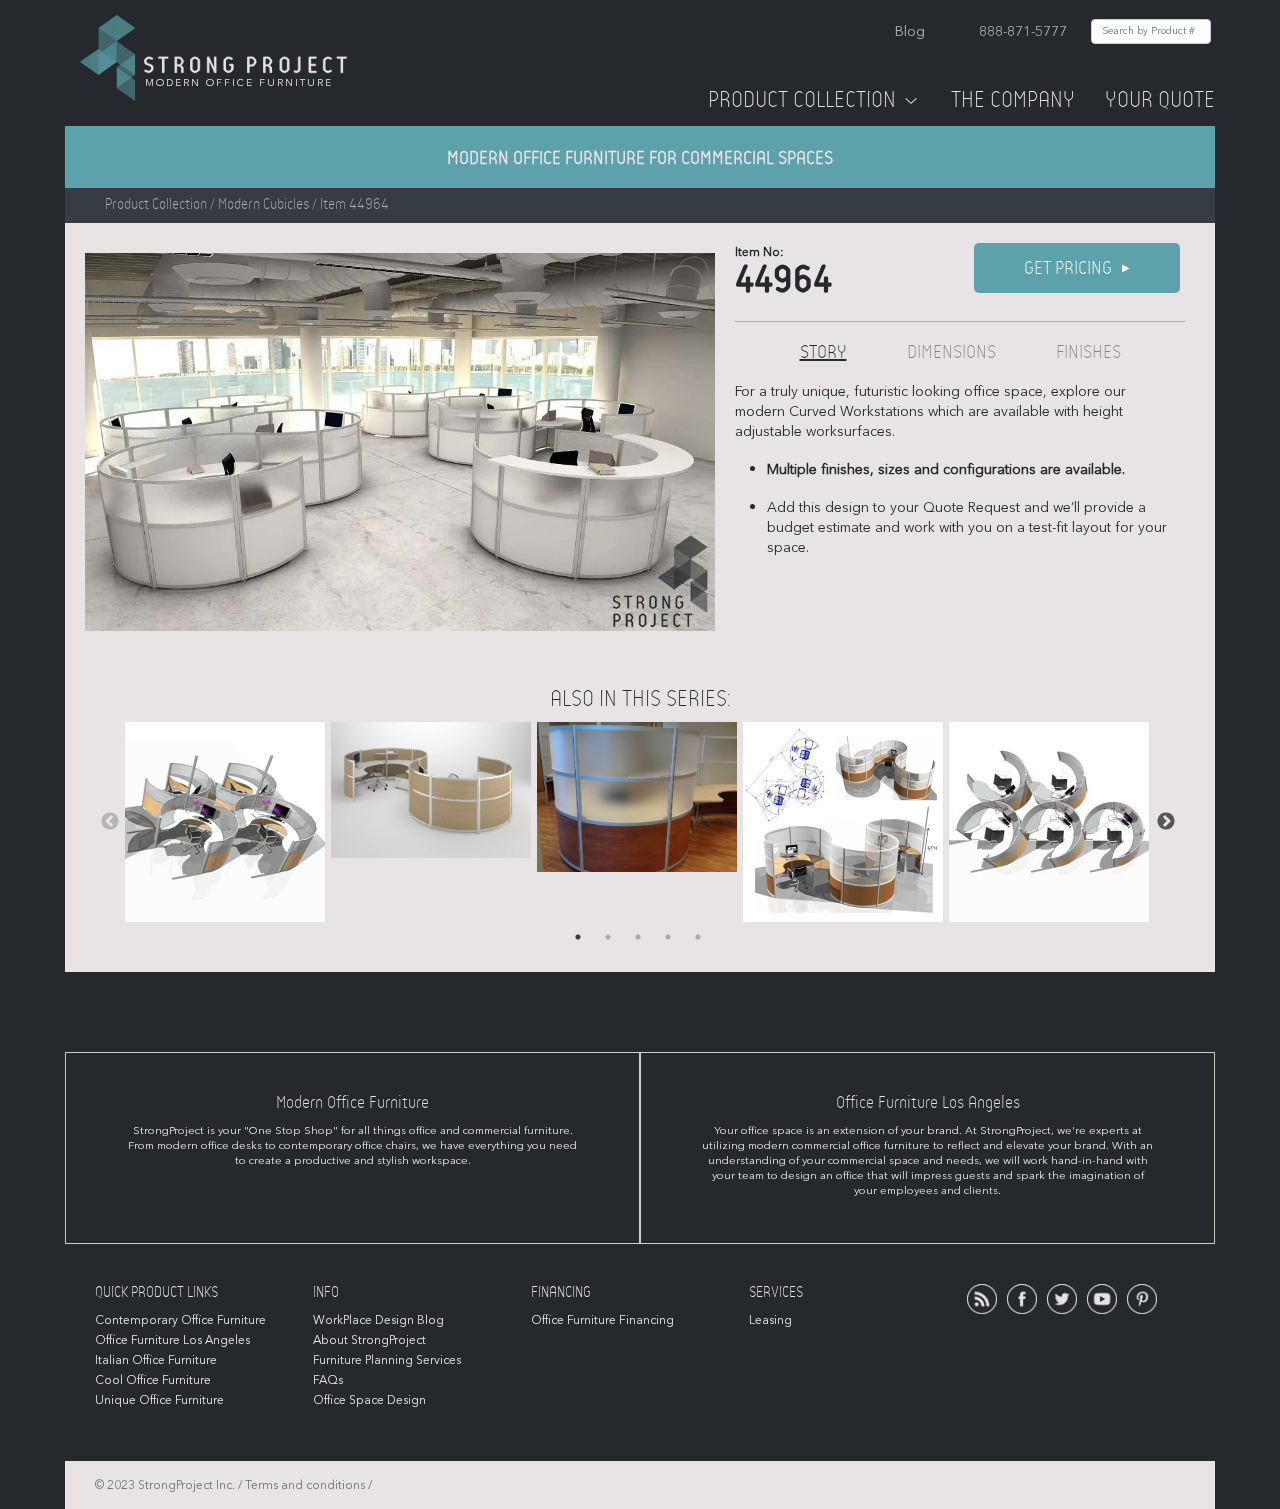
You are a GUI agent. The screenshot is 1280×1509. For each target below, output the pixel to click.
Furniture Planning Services (387, 1360)
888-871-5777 (1023, 31)
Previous (110, 822)
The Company (1013, 100)
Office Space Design (369, 1400)
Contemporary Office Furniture (180, 1320)
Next (1166, 822)
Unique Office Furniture (159, 1400)
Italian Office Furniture (156, 1360)
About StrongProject (369, 1340)
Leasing (770, 1320)
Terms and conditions (305, 1485)
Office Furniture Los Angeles (172, 1340)
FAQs (328, 1380)
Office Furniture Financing (602, 1320)
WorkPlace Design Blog (378, 1320)
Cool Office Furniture (153, 1380)
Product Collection (802, 100)
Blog (910, 31)
